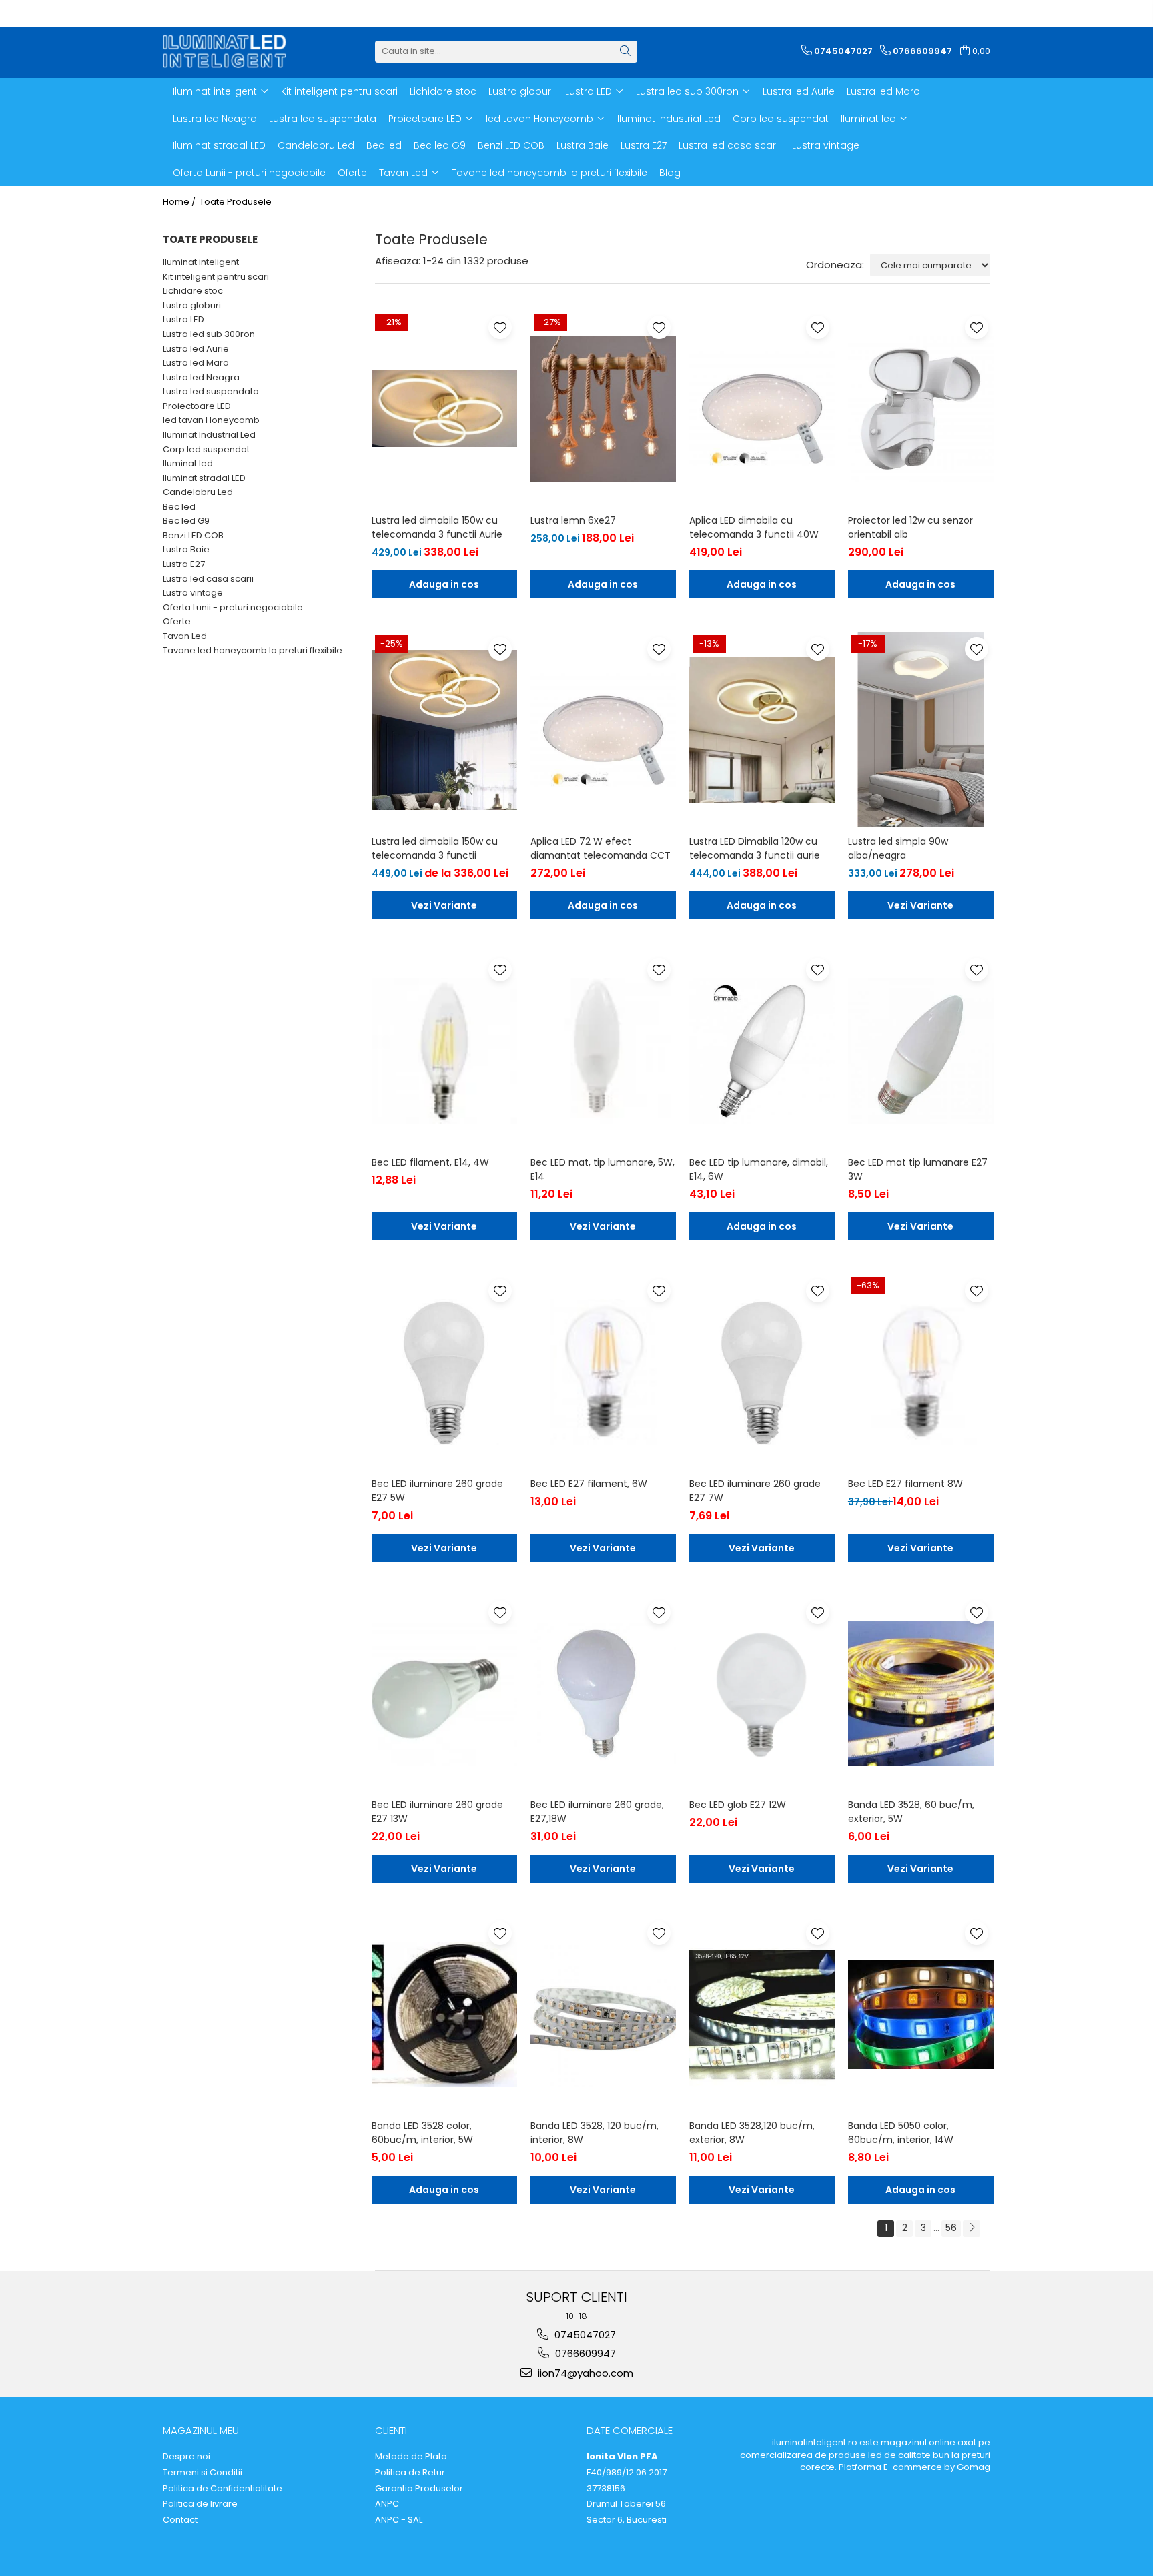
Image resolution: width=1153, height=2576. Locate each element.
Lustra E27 (184, 564)
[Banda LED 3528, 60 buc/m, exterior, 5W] (921, 1693)
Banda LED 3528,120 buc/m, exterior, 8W (752, 2133)
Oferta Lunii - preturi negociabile (233, 607)
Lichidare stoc (193, 291)
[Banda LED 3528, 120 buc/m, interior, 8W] (603, 2014)
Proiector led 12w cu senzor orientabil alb (910, 527)
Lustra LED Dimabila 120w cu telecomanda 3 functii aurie (755, 848)
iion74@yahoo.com (584, 2373)
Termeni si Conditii (203, 2473)
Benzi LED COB (193, 535)
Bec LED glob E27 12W (738, 1805)
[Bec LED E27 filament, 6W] (603, 1372)
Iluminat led (188, 463)
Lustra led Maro (196, 363)
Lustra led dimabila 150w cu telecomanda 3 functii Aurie (437, 527)
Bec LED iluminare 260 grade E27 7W (755, 1491)
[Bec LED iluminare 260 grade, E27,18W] (603, 1693)
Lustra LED (183, 319)
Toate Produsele (236, 202)
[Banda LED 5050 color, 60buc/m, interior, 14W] (921, 2014)
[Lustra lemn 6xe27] (603, 408)
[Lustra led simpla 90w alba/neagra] (921, 730)
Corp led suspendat (206, 449)
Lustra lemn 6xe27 (573, 520)
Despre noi (186, 2457)
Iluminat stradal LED (204, 478)
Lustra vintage (193, 593)
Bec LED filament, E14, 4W (430, 1162)
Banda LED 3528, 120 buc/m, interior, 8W (595, 2133)
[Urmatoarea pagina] (972, 2229)
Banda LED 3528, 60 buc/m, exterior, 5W (911, 1812)
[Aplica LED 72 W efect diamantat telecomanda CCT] (603, 730)
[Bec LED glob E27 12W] (762, 1693)
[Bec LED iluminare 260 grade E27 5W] (444, 1372)
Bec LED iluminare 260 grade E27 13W (437, 1812)
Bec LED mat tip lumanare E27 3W (918, 1169)
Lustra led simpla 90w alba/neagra (898, 848)
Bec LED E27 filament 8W (905, 1484)
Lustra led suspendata (211, 391)
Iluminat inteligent (201, 262)
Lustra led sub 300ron (209, 334)
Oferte (177, 621)
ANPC (387, 2504)
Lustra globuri (192, 305)
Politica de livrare (200, 2504)
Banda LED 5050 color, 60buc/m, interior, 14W (901, 2133)
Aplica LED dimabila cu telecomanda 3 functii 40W (754, 527)
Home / (180, 202)
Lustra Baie (186, 549)
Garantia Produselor (419, 2489)
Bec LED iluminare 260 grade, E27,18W (597, 1812)
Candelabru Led (198, 492)
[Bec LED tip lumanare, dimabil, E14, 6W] (762, 1051)
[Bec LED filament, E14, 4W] (444, 1051)
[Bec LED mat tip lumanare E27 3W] (921, 1051)
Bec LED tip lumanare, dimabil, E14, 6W (759, 1169)
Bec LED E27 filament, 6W (589, 1484)
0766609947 (584, 2353)
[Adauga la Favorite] (500, 327)
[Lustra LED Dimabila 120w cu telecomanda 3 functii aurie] (762, 730)
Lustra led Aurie (196, 349)
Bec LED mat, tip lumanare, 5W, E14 (603, 1169)
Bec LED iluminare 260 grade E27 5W (437, 1491)
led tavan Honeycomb (211, 420)
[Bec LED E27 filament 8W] (921, 1372)
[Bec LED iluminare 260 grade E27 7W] (762, 1372)
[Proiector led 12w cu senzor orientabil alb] (921, 408)
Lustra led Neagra (201, 377)
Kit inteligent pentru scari (216, 277)
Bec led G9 (186, 521)
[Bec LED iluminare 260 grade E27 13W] (444, 1693)
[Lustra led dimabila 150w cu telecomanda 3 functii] (444, 730)
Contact (180, 2520)
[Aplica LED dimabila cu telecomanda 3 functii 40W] (762, 408)
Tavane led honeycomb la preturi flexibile (253, 650)
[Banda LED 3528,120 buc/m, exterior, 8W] (762, 2014)
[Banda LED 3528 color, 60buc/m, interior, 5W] (444, 2014)
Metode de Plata (411, 2457)
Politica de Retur (410, 2473)
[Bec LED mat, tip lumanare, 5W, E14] (603, 1051)
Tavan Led (185, 636)
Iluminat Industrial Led (209, 435)
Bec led (179, 507)
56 (951, 2228)
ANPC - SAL (399, 2520)
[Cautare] (625, 52)
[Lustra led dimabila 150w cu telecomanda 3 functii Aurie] (444, 408)
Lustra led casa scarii (208, 579)
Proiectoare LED (197, 406)
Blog (670, 173)
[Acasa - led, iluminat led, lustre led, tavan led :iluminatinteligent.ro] (230, 51)
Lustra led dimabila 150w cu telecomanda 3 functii (435, 848)
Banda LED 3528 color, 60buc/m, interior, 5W (422, 2133)
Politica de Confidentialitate (223, 2489)
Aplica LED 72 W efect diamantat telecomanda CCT (601, 848)
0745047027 (584, 2335)
